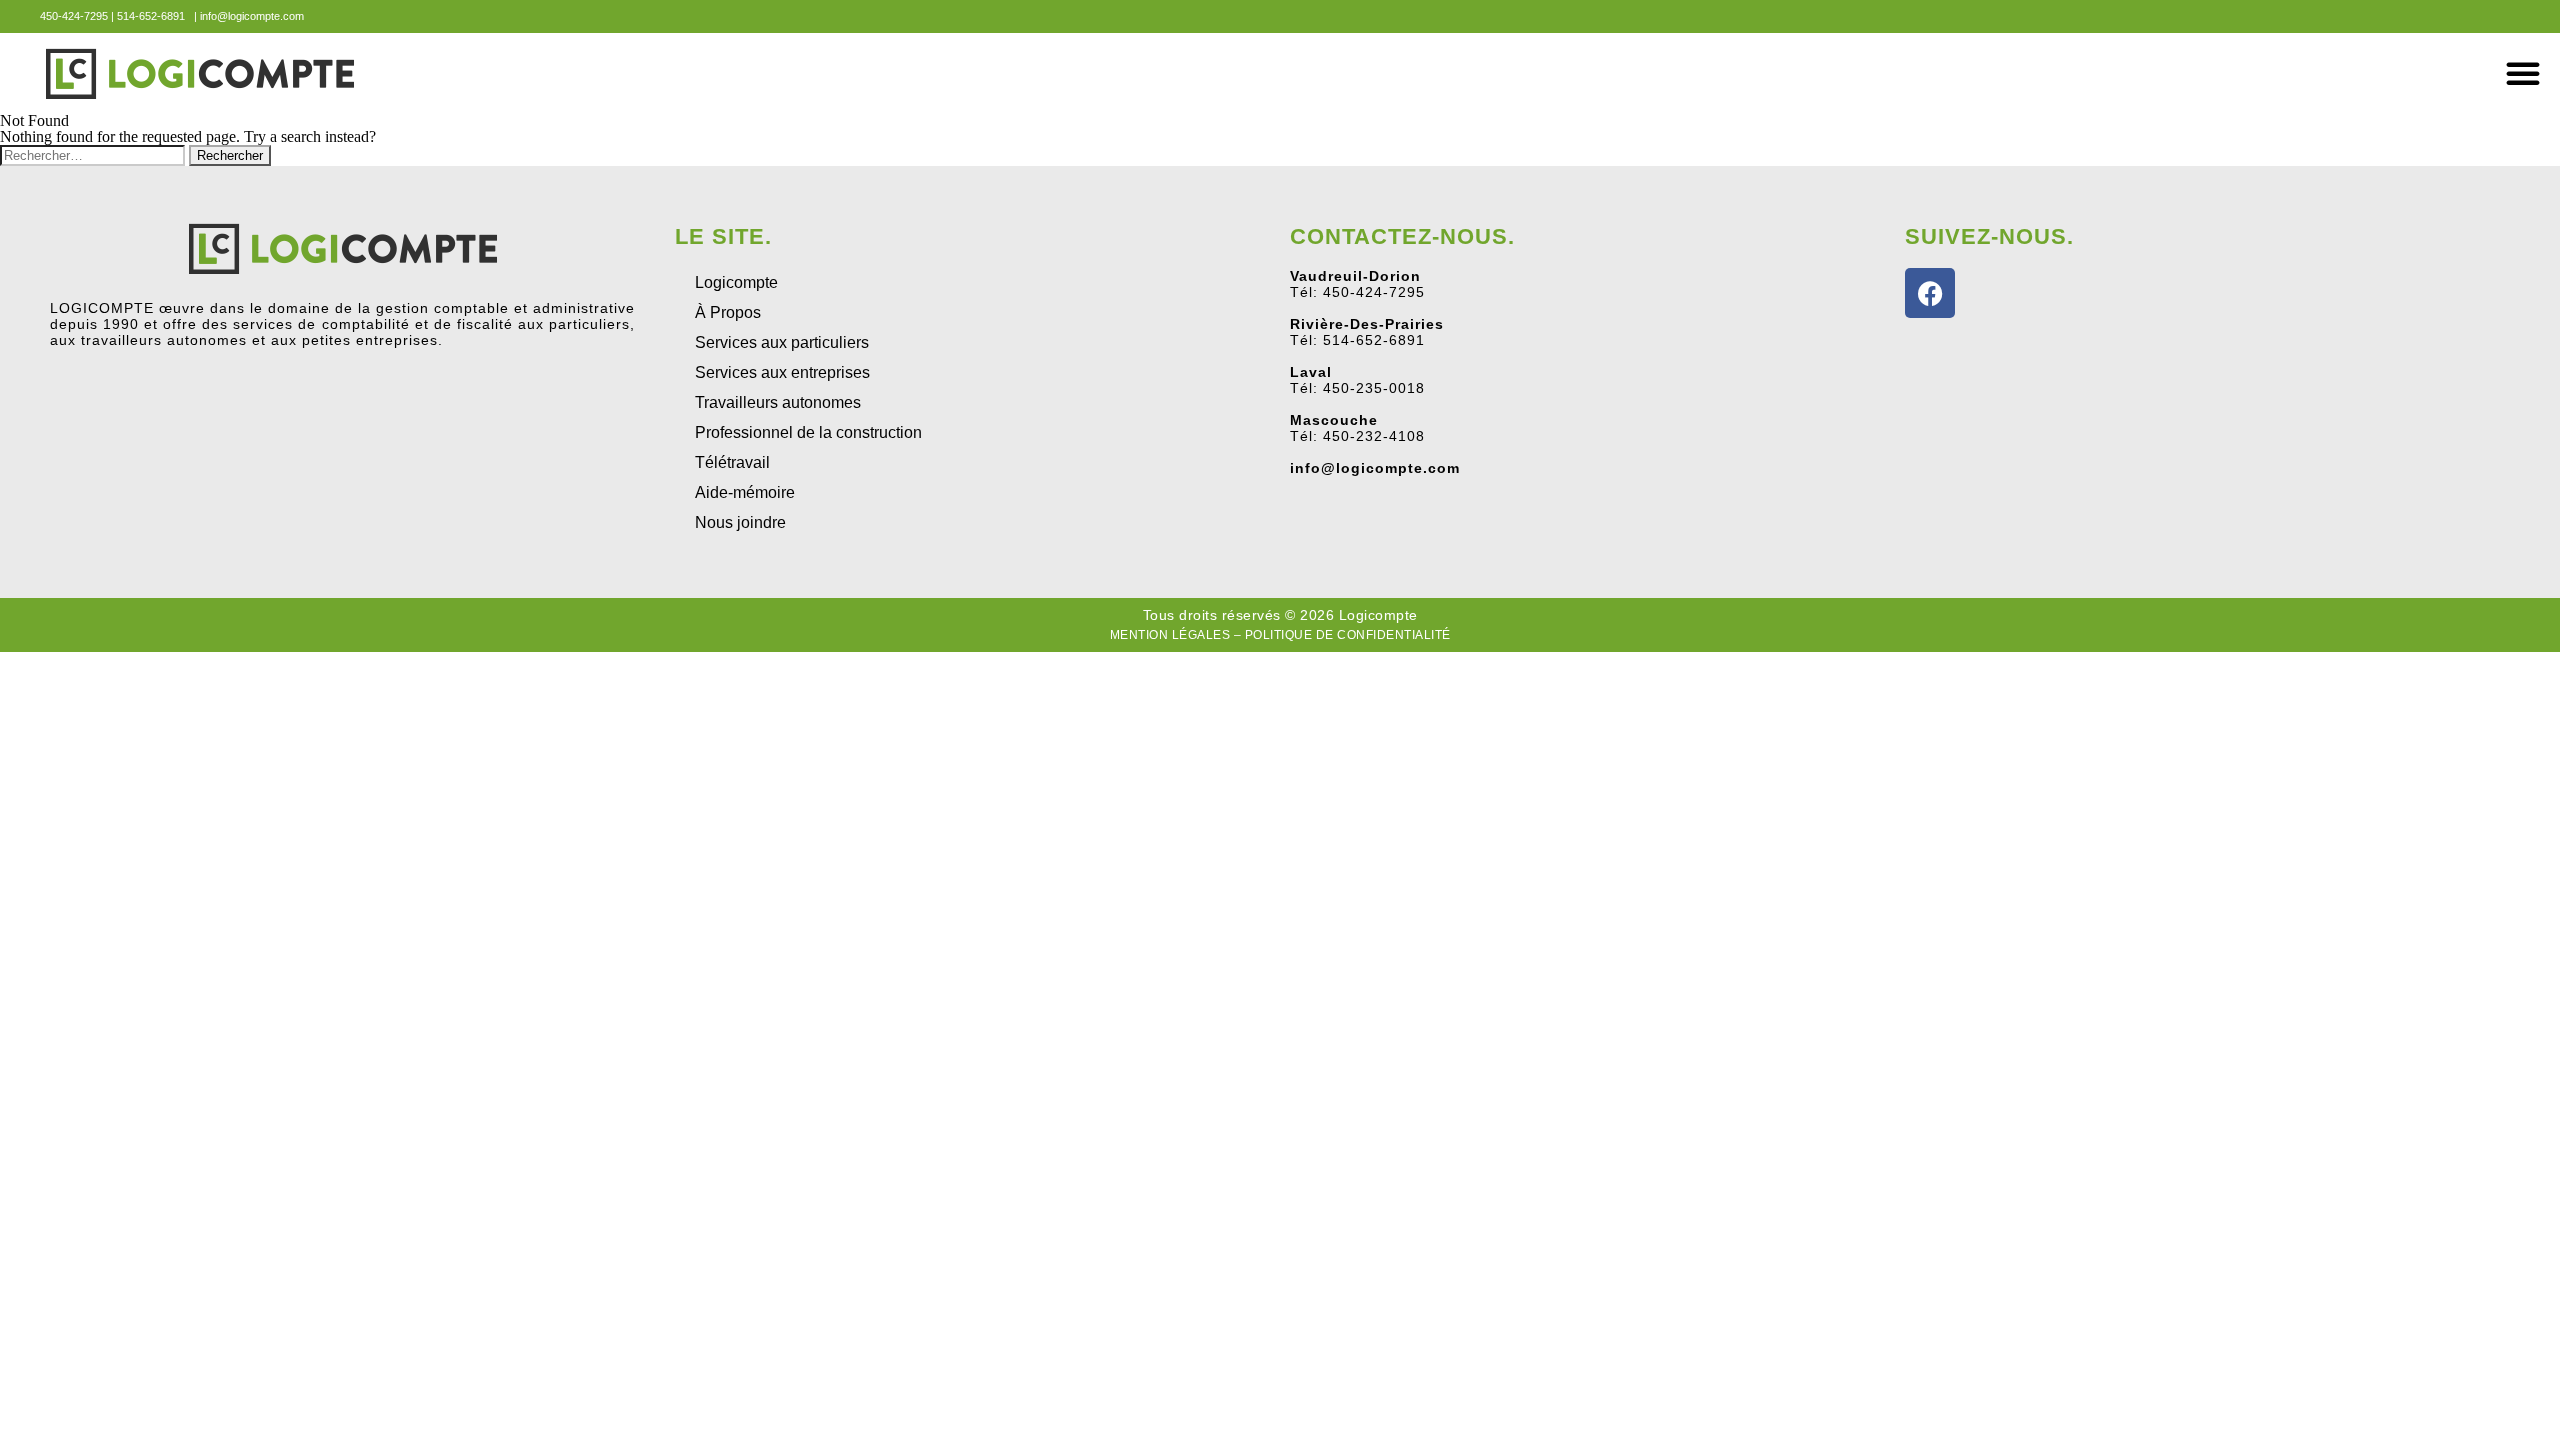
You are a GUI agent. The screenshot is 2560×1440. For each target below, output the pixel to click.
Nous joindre (740, 522)
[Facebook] (1930, 293)
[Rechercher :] (94, 154)
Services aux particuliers (782, 342)
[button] (2523, 73)
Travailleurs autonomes (778, 402)
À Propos (728, 312)
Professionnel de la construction (808, 432)
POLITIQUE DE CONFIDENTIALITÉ (1348, 635)
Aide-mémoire (745, 492)
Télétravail (732, 462)
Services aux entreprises (782, 372)
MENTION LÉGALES (1170, 635)
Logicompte (736, 282)
